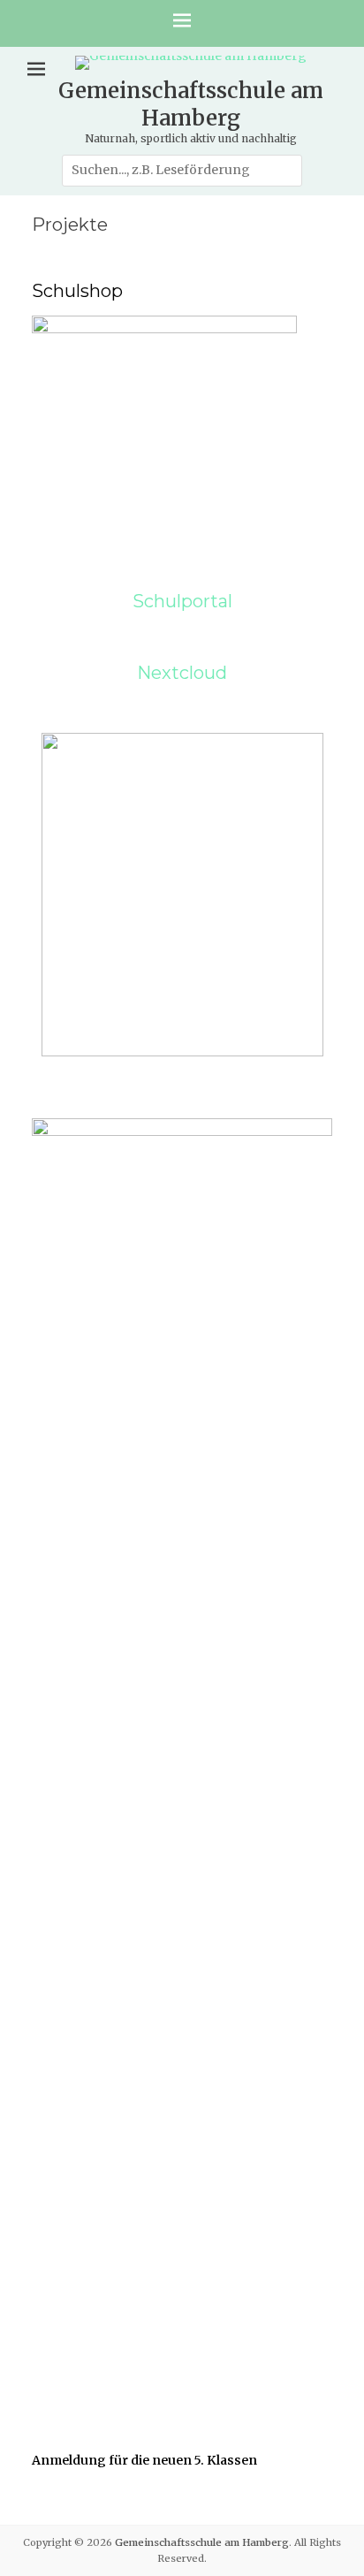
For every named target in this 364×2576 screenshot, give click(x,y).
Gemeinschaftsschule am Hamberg (191, 104)
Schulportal (182, 601)
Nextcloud (182, 673)
